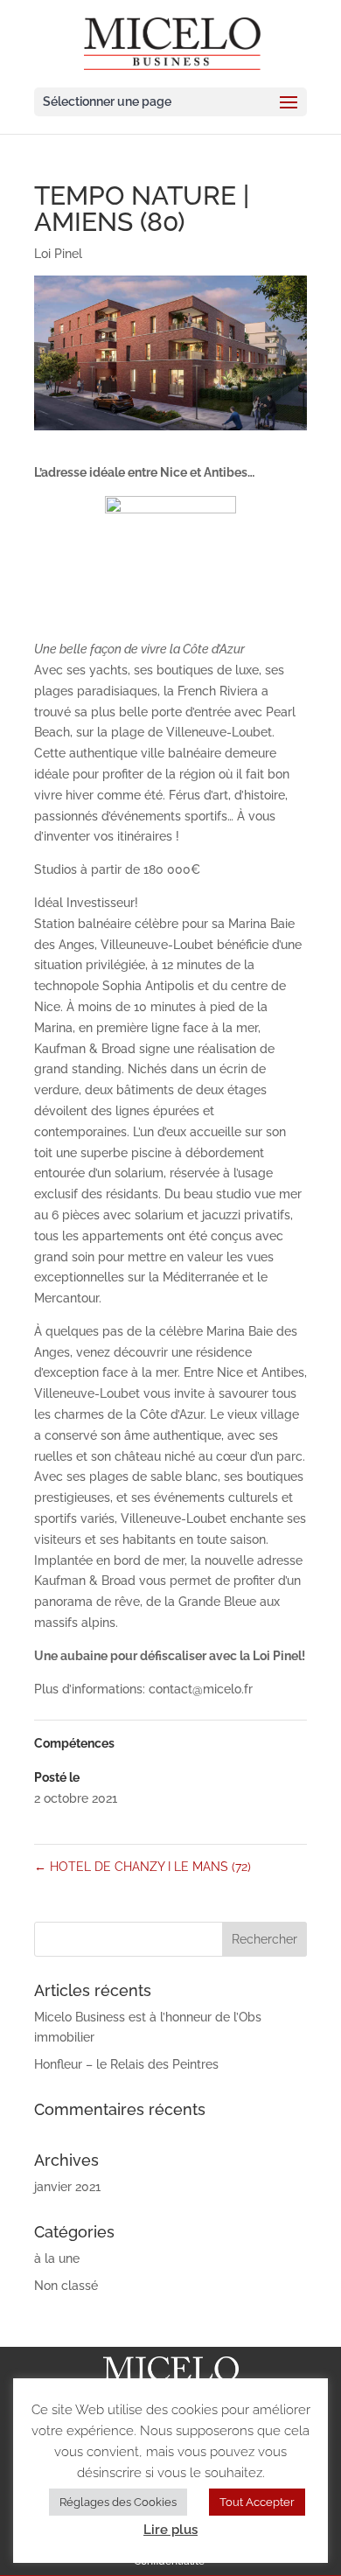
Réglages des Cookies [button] (118, 2502)
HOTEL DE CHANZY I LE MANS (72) (143, 1867)
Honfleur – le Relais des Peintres (126, 2064)
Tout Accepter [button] (257, 2502)
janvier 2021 (67, 2187)
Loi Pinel (58, 254)
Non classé (66, 2286)
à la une (57, 2258)
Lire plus (170, 2530)
